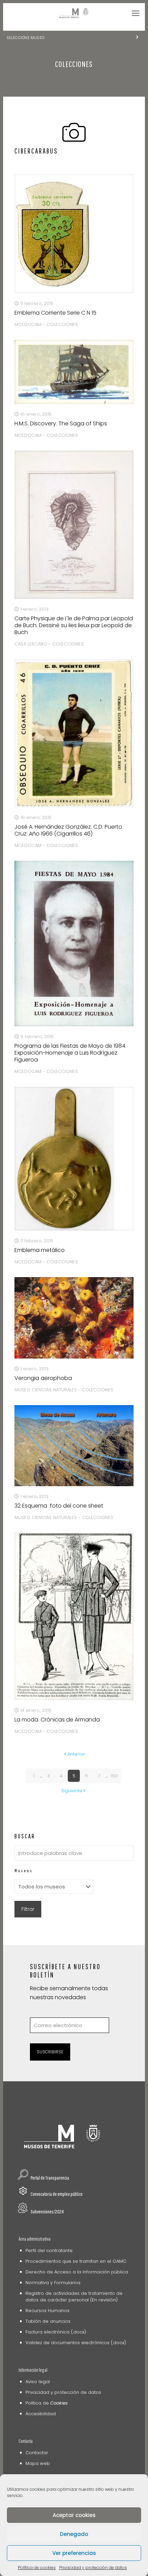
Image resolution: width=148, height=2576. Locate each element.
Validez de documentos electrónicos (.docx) (76, 2343)
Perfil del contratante (49, 2251)
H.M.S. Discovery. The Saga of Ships (61, 423)
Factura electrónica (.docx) (56, 2332)
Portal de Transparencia (50, 2178)
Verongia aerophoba (43, 1378)
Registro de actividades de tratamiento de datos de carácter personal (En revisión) (74, 2297)
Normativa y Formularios (53, 2283)
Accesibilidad (41, 2414)
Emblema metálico (40, 1250)
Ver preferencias (74, 2553)
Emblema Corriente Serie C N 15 (55, 313)
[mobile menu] (136, 13)
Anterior (76, 1754)
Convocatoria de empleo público (57, 2194)
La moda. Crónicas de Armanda (57, 1720)
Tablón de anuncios (48, 2321)
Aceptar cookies (74, 2515)
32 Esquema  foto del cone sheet (59, 1506)
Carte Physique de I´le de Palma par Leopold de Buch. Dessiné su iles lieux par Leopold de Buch (74, 625)
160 (114, 1776)
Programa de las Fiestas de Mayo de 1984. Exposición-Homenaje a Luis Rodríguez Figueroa (70, 1053)
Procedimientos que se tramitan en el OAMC (76, 2261)
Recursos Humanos (47, 2311)
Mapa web (38, 2463)
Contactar (37, 2453)
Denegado (74, 2534)
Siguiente (72, 1791)
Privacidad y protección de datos (93, 2568)
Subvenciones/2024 (47, 2212)
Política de (47, 2403)
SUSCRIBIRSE (50, 2052)
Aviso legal (38, 2382)
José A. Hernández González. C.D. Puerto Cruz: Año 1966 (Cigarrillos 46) (68, 830)
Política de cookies (37, 2568)
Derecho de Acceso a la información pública (77, 2272)
